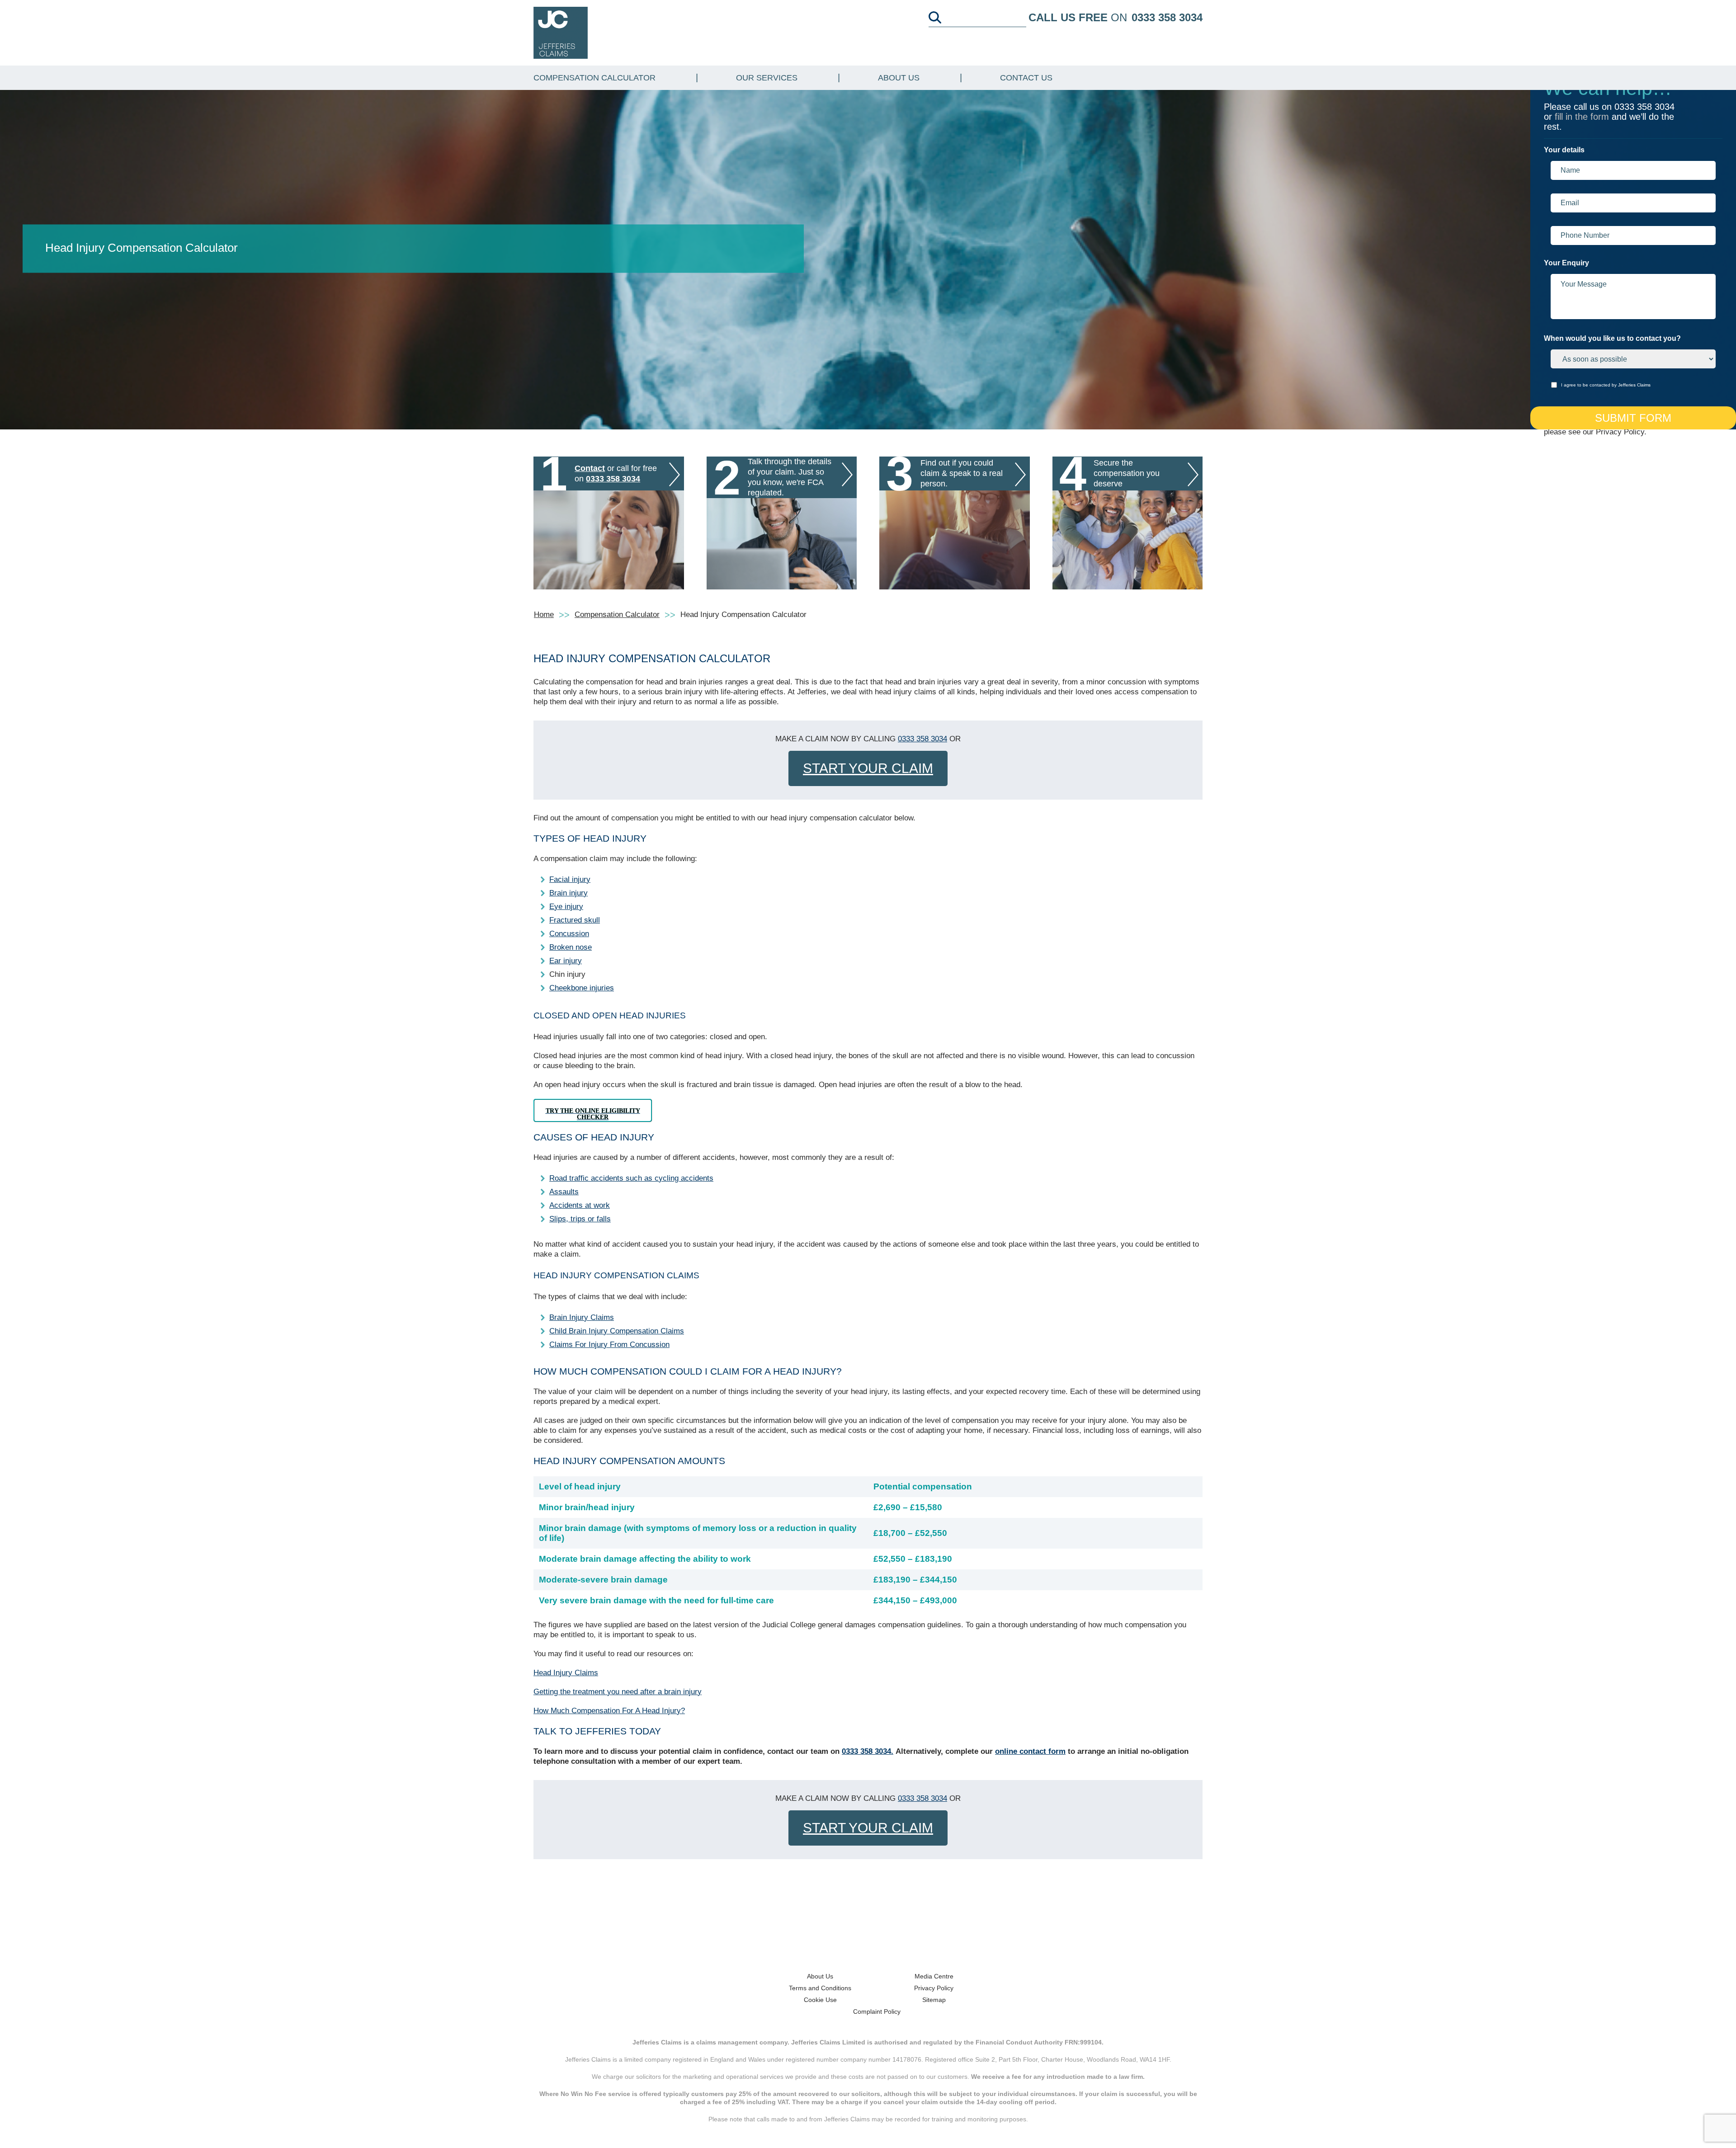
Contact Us (1026, 78)
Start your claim (868, 768)
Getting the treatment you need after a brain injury (618, 1692)
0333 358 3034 (1167, 17)
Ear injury (566, 961)
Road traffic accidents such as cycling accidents (631, 1178)
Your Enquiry (1566, 263)
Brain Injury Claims (582, 1317)
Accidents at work (580, 1205)
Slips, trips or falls (580, 1219)
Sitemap (934, 2000)
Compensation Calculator (594, 78)
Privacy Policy (934, 1988)
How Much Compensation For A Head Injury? (609, 1711)
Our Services (767, 78)
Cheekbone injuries (582, 988)
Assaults (564, 1192)
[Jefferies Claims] (561, 32)
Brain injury (568, 893)
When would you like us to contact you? (1612, 338)
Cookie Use (820, 2000)
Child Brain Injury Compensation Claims (617, 1331)
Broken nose (571, 947)
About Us (899, 78)
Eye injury (566, 907)
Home (544, 615)
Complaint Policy (877, 2011)
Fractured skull (575, 920)
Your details (1564, 150)
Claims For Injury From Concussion (609, 1345)
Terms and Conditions (820, 1988)
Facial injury (570, 879)
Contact (590, 468)
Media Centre (934, 1976)
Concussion (569, 934)
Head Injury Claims (566, 1673)
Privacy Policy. (1621, 432)
